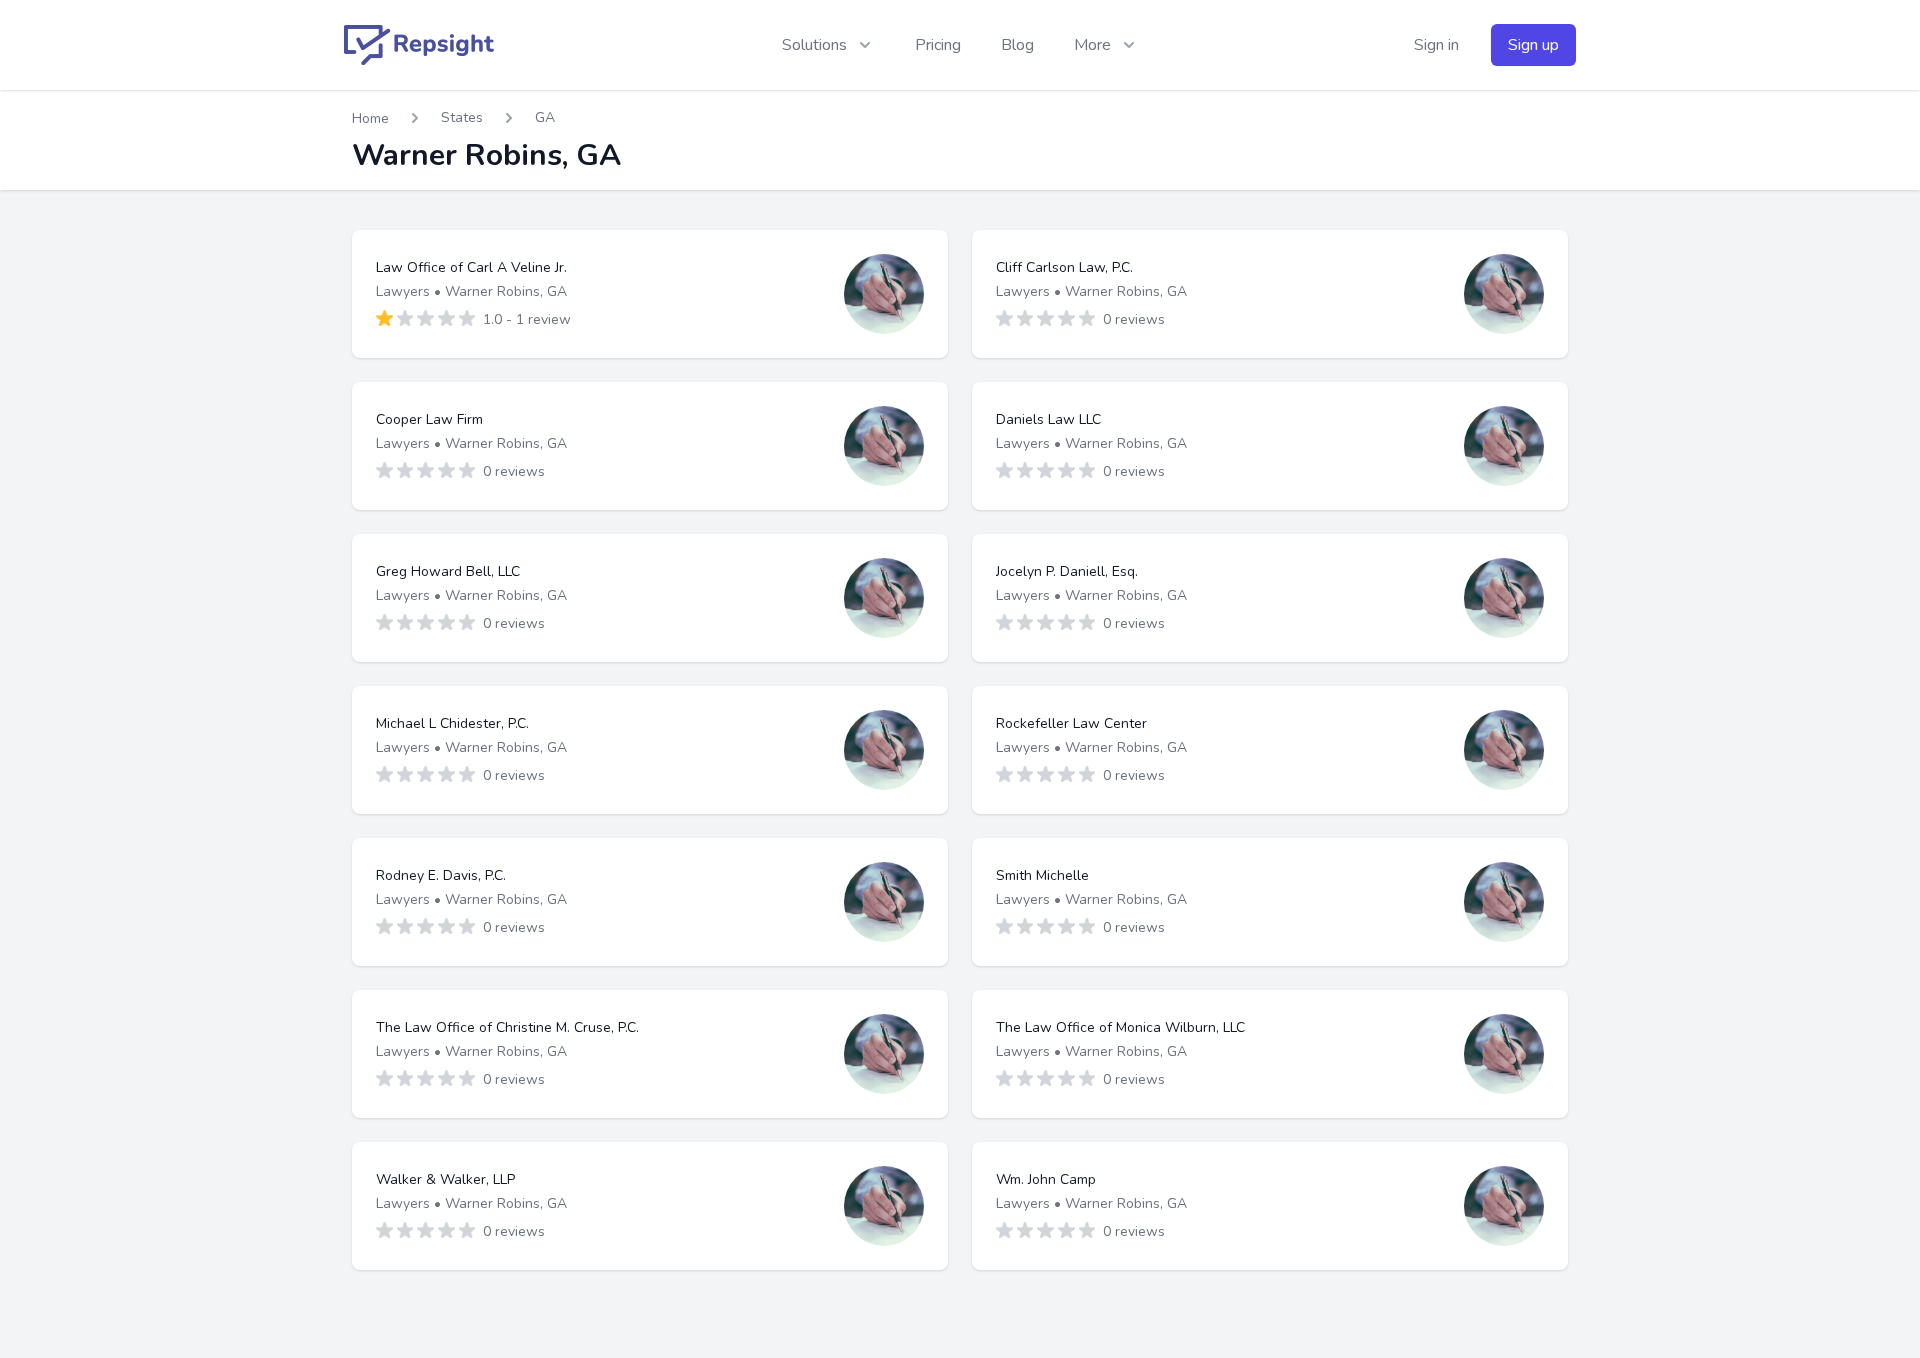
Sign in (1436, 45)
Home (370, 118)
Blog (1017, 45)
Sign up (1533, 45)
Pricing (938, 45)
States (462, 117)
